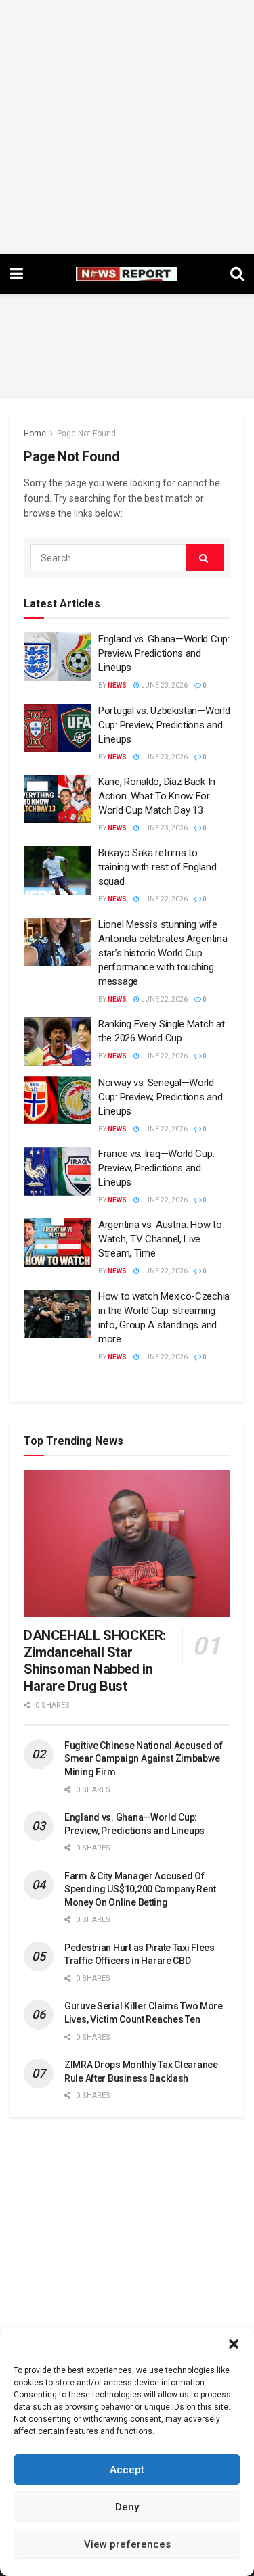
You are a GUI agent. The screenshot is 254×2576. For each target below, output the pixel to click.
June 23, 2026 (164, 685)
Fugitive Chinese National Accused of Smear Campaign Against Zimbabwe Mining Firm (144, 1759)
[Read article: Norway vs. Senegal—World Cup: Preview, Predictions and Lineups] (58, 1100)
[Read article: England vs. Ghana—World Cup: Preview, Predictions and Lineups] (58, 657)
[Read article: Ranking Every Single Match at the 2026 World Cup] (58, 1041)
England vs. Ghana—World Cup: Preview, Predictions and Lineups (164, 653)
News (117, 685)
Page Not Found (86, 434)
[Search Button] (237, 274)
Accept (127, 2470)
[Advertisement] (127, 127)
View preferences (127, 2544)
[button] (234, 2344)
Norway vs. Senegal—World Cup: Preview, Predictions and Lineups (160, 1097)
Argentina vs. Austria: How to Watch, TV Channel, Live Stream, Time (160, 1239)
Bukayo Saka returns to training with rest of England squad (157, 867)
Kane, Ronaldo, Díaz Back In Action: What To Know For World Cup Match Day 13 (157, 796)
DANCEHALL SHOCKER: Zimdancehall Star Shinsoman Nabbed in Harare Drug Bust (95, 1661)
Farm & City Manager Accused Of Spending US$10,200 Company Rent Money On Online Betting (140, 1889)
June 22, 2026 (164, 899)
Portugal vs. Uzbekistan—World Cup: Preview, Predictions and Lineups (164, 725)
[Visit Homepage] (127, 274)
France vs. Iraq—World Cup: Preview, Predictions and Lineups (156, 1168)
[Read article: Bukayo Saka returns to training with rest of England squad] (58, 870)
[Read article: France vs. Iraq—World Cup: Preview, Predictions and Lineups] (58, 1171)
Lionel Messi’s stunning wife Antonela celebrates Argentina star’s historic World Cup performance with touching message (163, 953)
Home (35, 434)
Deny (127, 2507)
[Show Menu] (17, 274)
